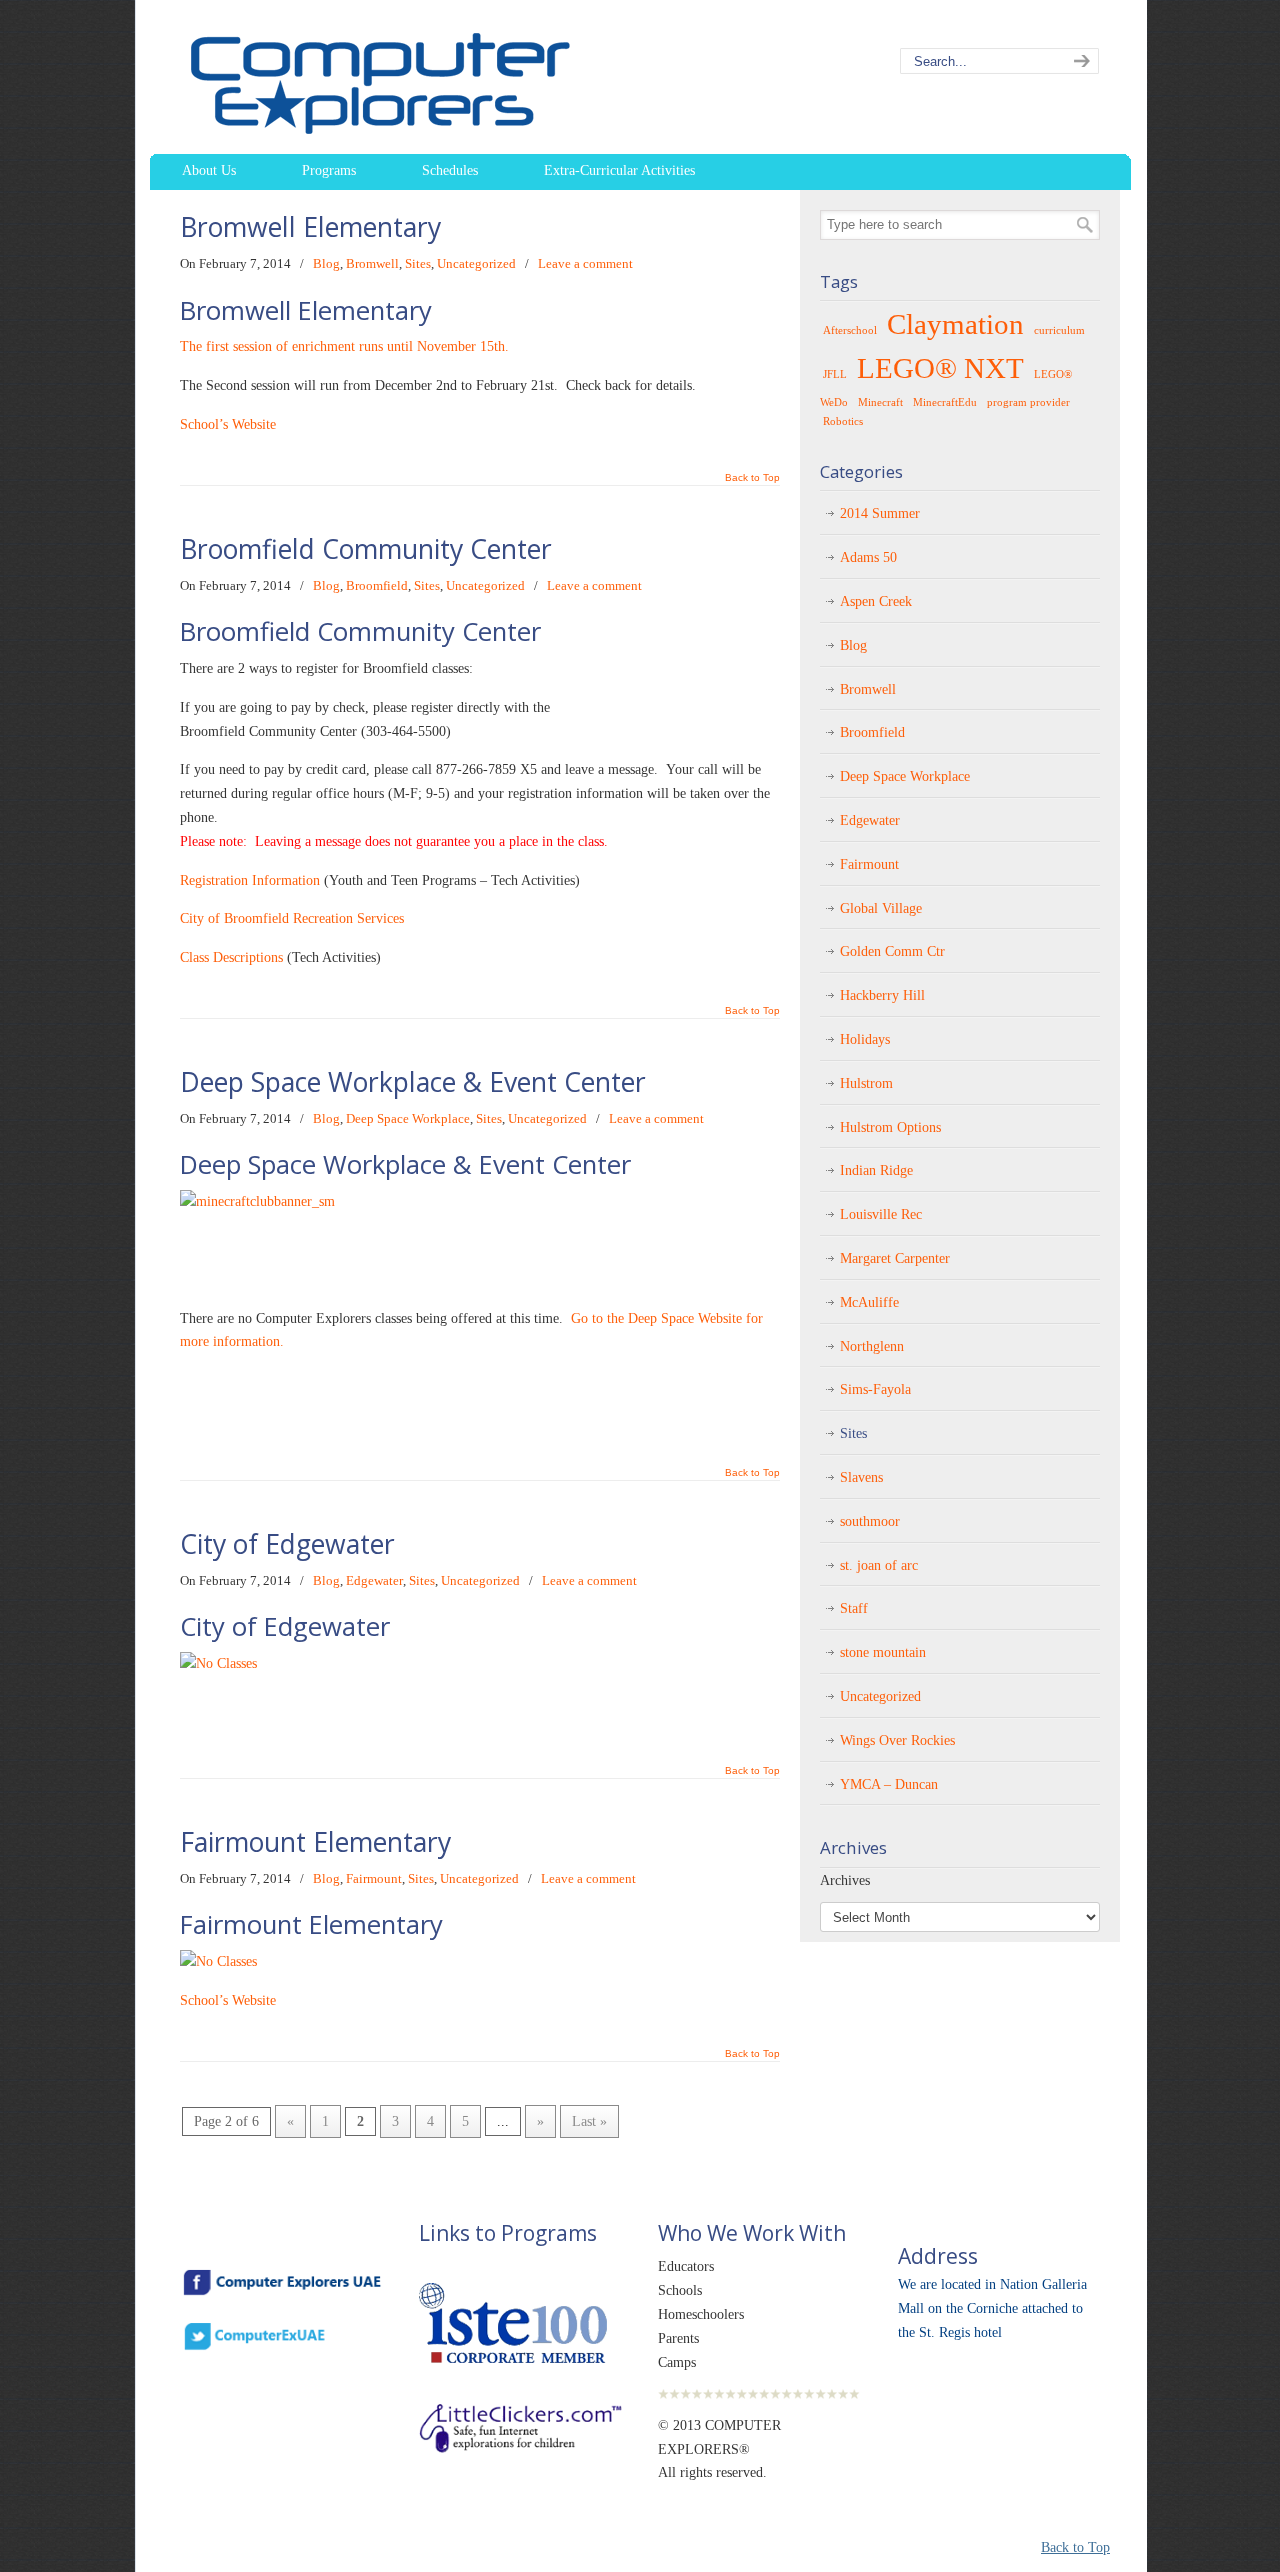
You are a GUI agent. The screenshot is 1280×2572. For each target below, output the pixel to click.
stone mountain (883, 1652)
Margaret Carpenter (895, 1258)
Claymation (955, 324)
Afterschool (850, 330)
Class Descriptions (231, 957)
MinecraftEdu (945, 402)
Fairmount (374, 1878)
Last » (589, 2121)
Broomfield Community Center (366, 549)
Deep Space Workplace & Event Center (413, 1082)
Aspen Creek (876, 601)
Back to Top (752, 478)
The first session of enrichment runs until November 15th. (348, 346)
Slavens (861, 1477)
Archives (845, 1880)
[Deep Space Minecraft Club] (257, 1201)
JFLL (835, 374)
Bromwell (372, 263)
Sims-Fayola (875, 1389)
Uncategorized (476, 263)
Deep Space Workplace (408, 1118)
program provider (1028, 402)
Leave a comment (585, 263)
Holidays (865, 1039)
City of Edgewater (287, 1544)
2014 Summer (880, 513)
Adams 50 (868, 557)
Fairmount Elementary (315, 1842)
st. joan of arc (879, 1565)
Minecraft (880, 402)
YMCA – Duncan (889, 1784)
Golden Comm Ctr (892, 951)
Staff (854, 1608)
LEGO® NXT (940, 368)
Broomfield (377, 585)
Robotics (843, 421)
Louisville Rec (881, 1214)
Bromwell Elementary (310, 227)
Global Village (881, 908)
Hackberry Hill (882, 995)
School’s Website (228, 424)
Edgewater (374, 1580)
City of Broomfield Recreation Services (292, 918)
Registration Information (250, 880)
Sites (418, 263)
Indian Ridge (876, 1170)
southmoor (870, 1521)
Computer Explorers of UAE (425, 80)
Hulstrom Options (890, 1127)
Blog (326, 263)
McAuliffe (869, 1302)
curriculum (1059, 330)
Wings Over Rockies (897, 1740)
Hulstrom (866, 1083)
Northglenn (872, 1346)
